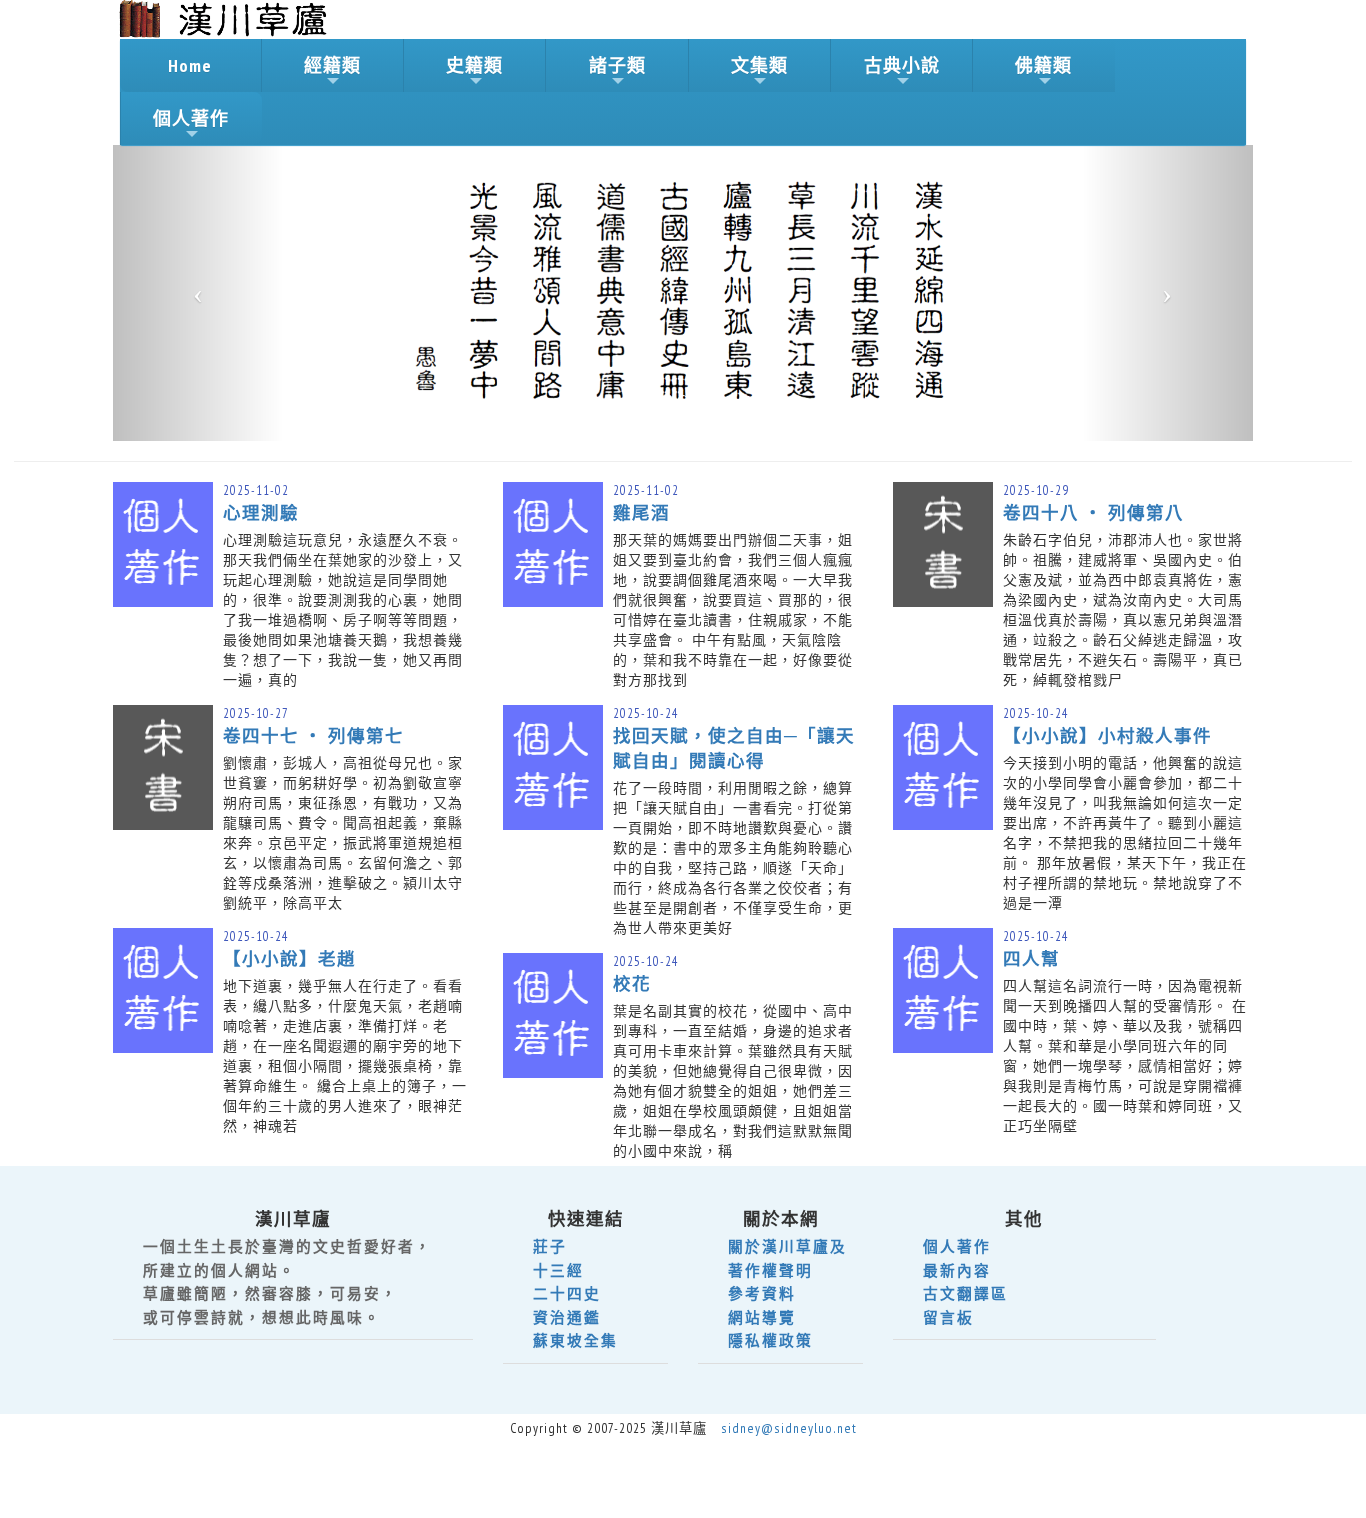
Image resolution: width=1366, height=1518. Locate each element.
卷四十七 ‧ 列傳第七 (313, 735)
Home (190, 65)
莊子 (550, 1246)
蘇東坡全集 (575, 1340)
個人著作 (191, 118)
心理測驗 (261, 512)
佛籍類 (1043, 65)
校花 (632, 983)
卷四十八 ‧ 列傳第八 (1093, 512)
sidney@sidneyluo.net (789, 1428)
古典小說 (902, 65)
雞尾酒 (641, 512)
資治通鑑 (567, 1317)
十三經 (558, 1270)
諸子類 (617, 65)
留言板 (948, 1317)
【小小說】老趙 (289, 958)
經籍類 (332, 65)
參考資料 (762, 1293)
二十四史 (567, 1293)
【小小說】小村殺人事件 (1107, 735)
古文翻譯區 (965, 1293)
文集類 (759, 65)
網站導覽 (762, 1317)
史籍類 (474, 65)
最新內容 (957, 1270)
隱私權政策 (770, 1340)
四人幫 (1031, 958)
